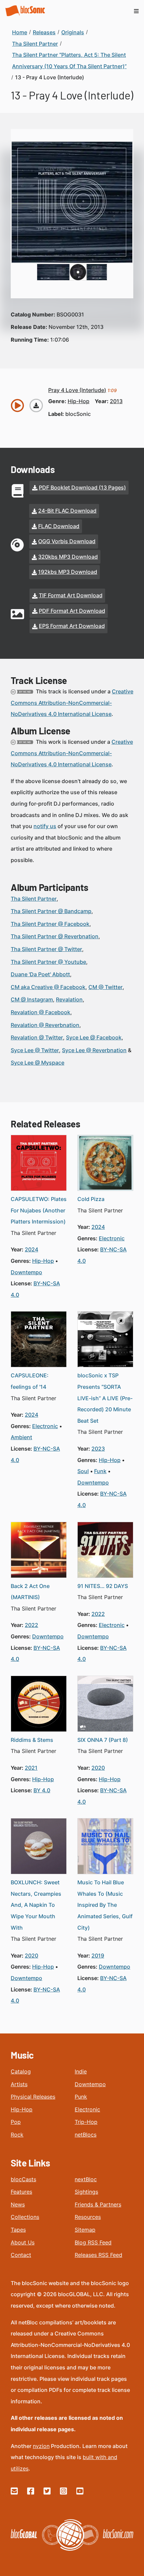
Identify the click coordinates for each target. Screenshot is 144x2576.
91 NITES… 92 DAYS (103, 1586)
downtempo (26, 1272)
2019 (98, 1956)
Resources (88, 2217)
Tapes (18, 2230)
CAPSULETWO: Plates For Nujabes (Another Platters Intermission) (39, 1210)
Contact (21, 2255)
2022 (31, 1625)
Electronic (87, 2109)
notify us (45, 826)
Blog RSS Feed (93, 2242)
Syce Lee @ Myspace (38, 1063)
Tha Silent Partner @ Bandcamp (51, 911)
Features (21, 2192)
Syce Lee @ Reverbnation (94, 1050)
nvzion (41, 2446)
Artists (19, 2084)
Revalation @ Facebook (41, 1012)
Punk (81, 2097)
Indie (81, 2071)
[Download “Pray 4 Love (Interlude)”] (36, 405)
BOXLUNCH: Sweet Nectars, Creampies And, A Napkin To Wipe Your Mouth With (36, 1905)
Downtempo (90, 2084)
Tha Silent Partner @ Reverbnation (55, 936)
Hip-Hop (22, 2109)
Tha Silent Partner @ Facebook (50, 924)
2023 (98, 1449)
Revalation (69, 999)
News (18, 2204)
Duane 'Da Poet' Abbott (40, 974)
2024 (31, 1249)
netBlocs (86, 2135)
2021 (31, 1768)
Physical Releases (33, 2097)
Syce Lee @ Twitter (35, 1050)
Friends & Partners (98, 2204)
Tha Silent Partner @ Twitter (46, 949)
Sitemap (85, 2230)
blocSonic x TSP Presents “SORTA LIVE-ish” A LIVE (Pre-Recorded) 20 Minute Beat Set (105, 1398)
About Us (23, 2242)
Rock (17, 2135)
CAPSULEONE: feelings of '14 (30, 1381)
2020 (98, 1768)
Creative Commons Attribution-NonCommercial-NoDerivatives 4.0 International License (72, 703)
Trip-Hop (86, 2122)
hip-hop (79, 401)
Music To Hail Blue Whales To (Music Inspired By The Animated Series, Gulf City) (105, 1905)
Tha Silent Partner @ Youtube (48, 962)
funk (100, 1471)
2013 (116, 401)
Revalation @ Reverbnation (45, 1025)
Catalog (21, 2071)
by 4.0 (42, 1790)
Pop (16, 2122)
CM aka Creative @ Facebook (48, 987)
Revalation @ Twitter (37, 1037)
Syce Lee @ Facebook (94, 1037)
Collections (25, 2217)
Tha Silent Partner (34, 899)
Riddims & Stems (32, 1740)
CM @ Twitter (105, 987)
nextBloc (86, 2179)
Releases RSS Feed (98, 2255)
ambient (21, 1437)
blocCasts (23, 2179)
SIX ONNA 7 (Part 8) (103, 1740)
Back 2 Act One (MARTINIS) (30, 1592)
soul (83, 1471)
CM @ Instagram (32, 999)
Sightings (86, 2192)
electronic (112, 1238)
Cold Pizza (91, 1199)
